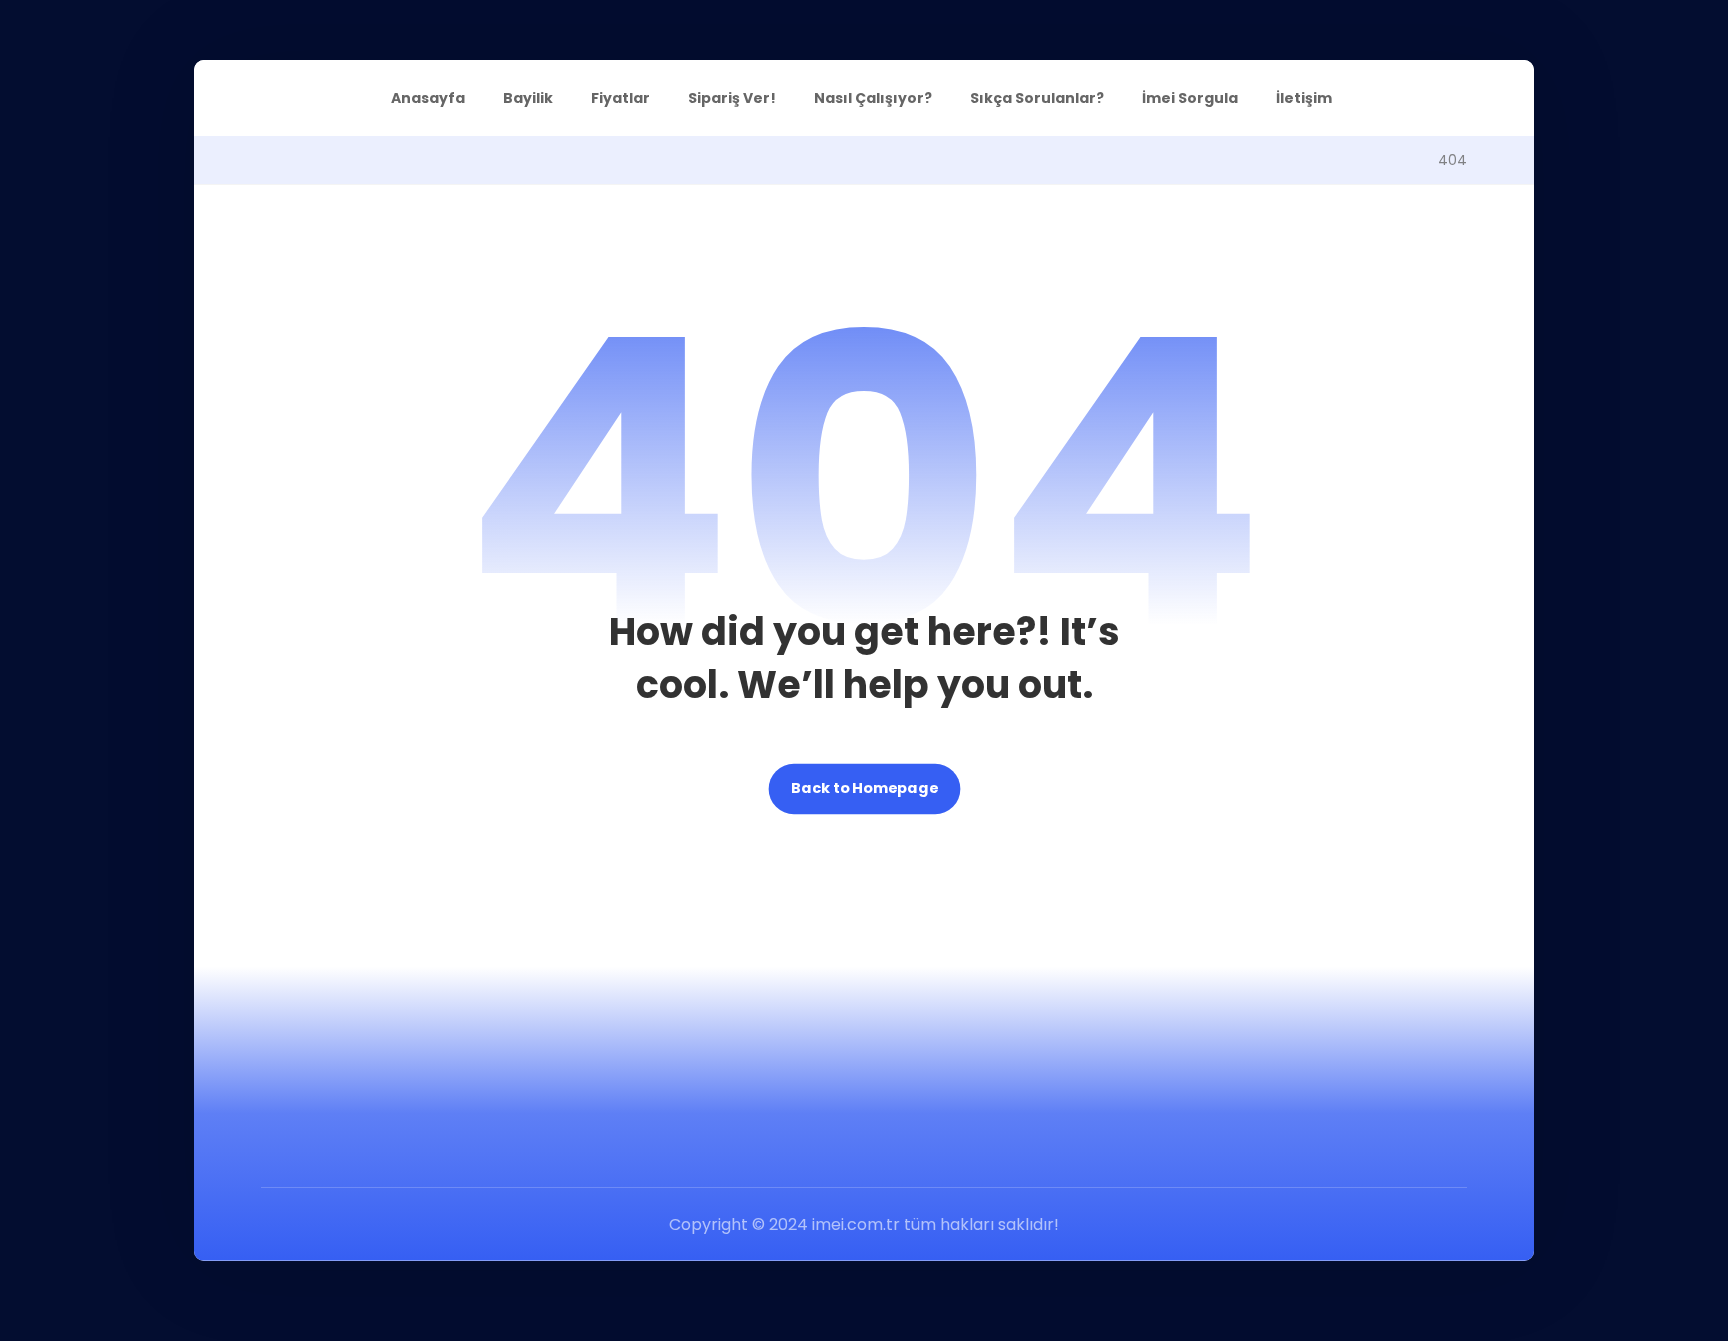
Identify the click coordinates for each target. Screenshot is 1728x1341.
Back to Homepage (864, 789)
